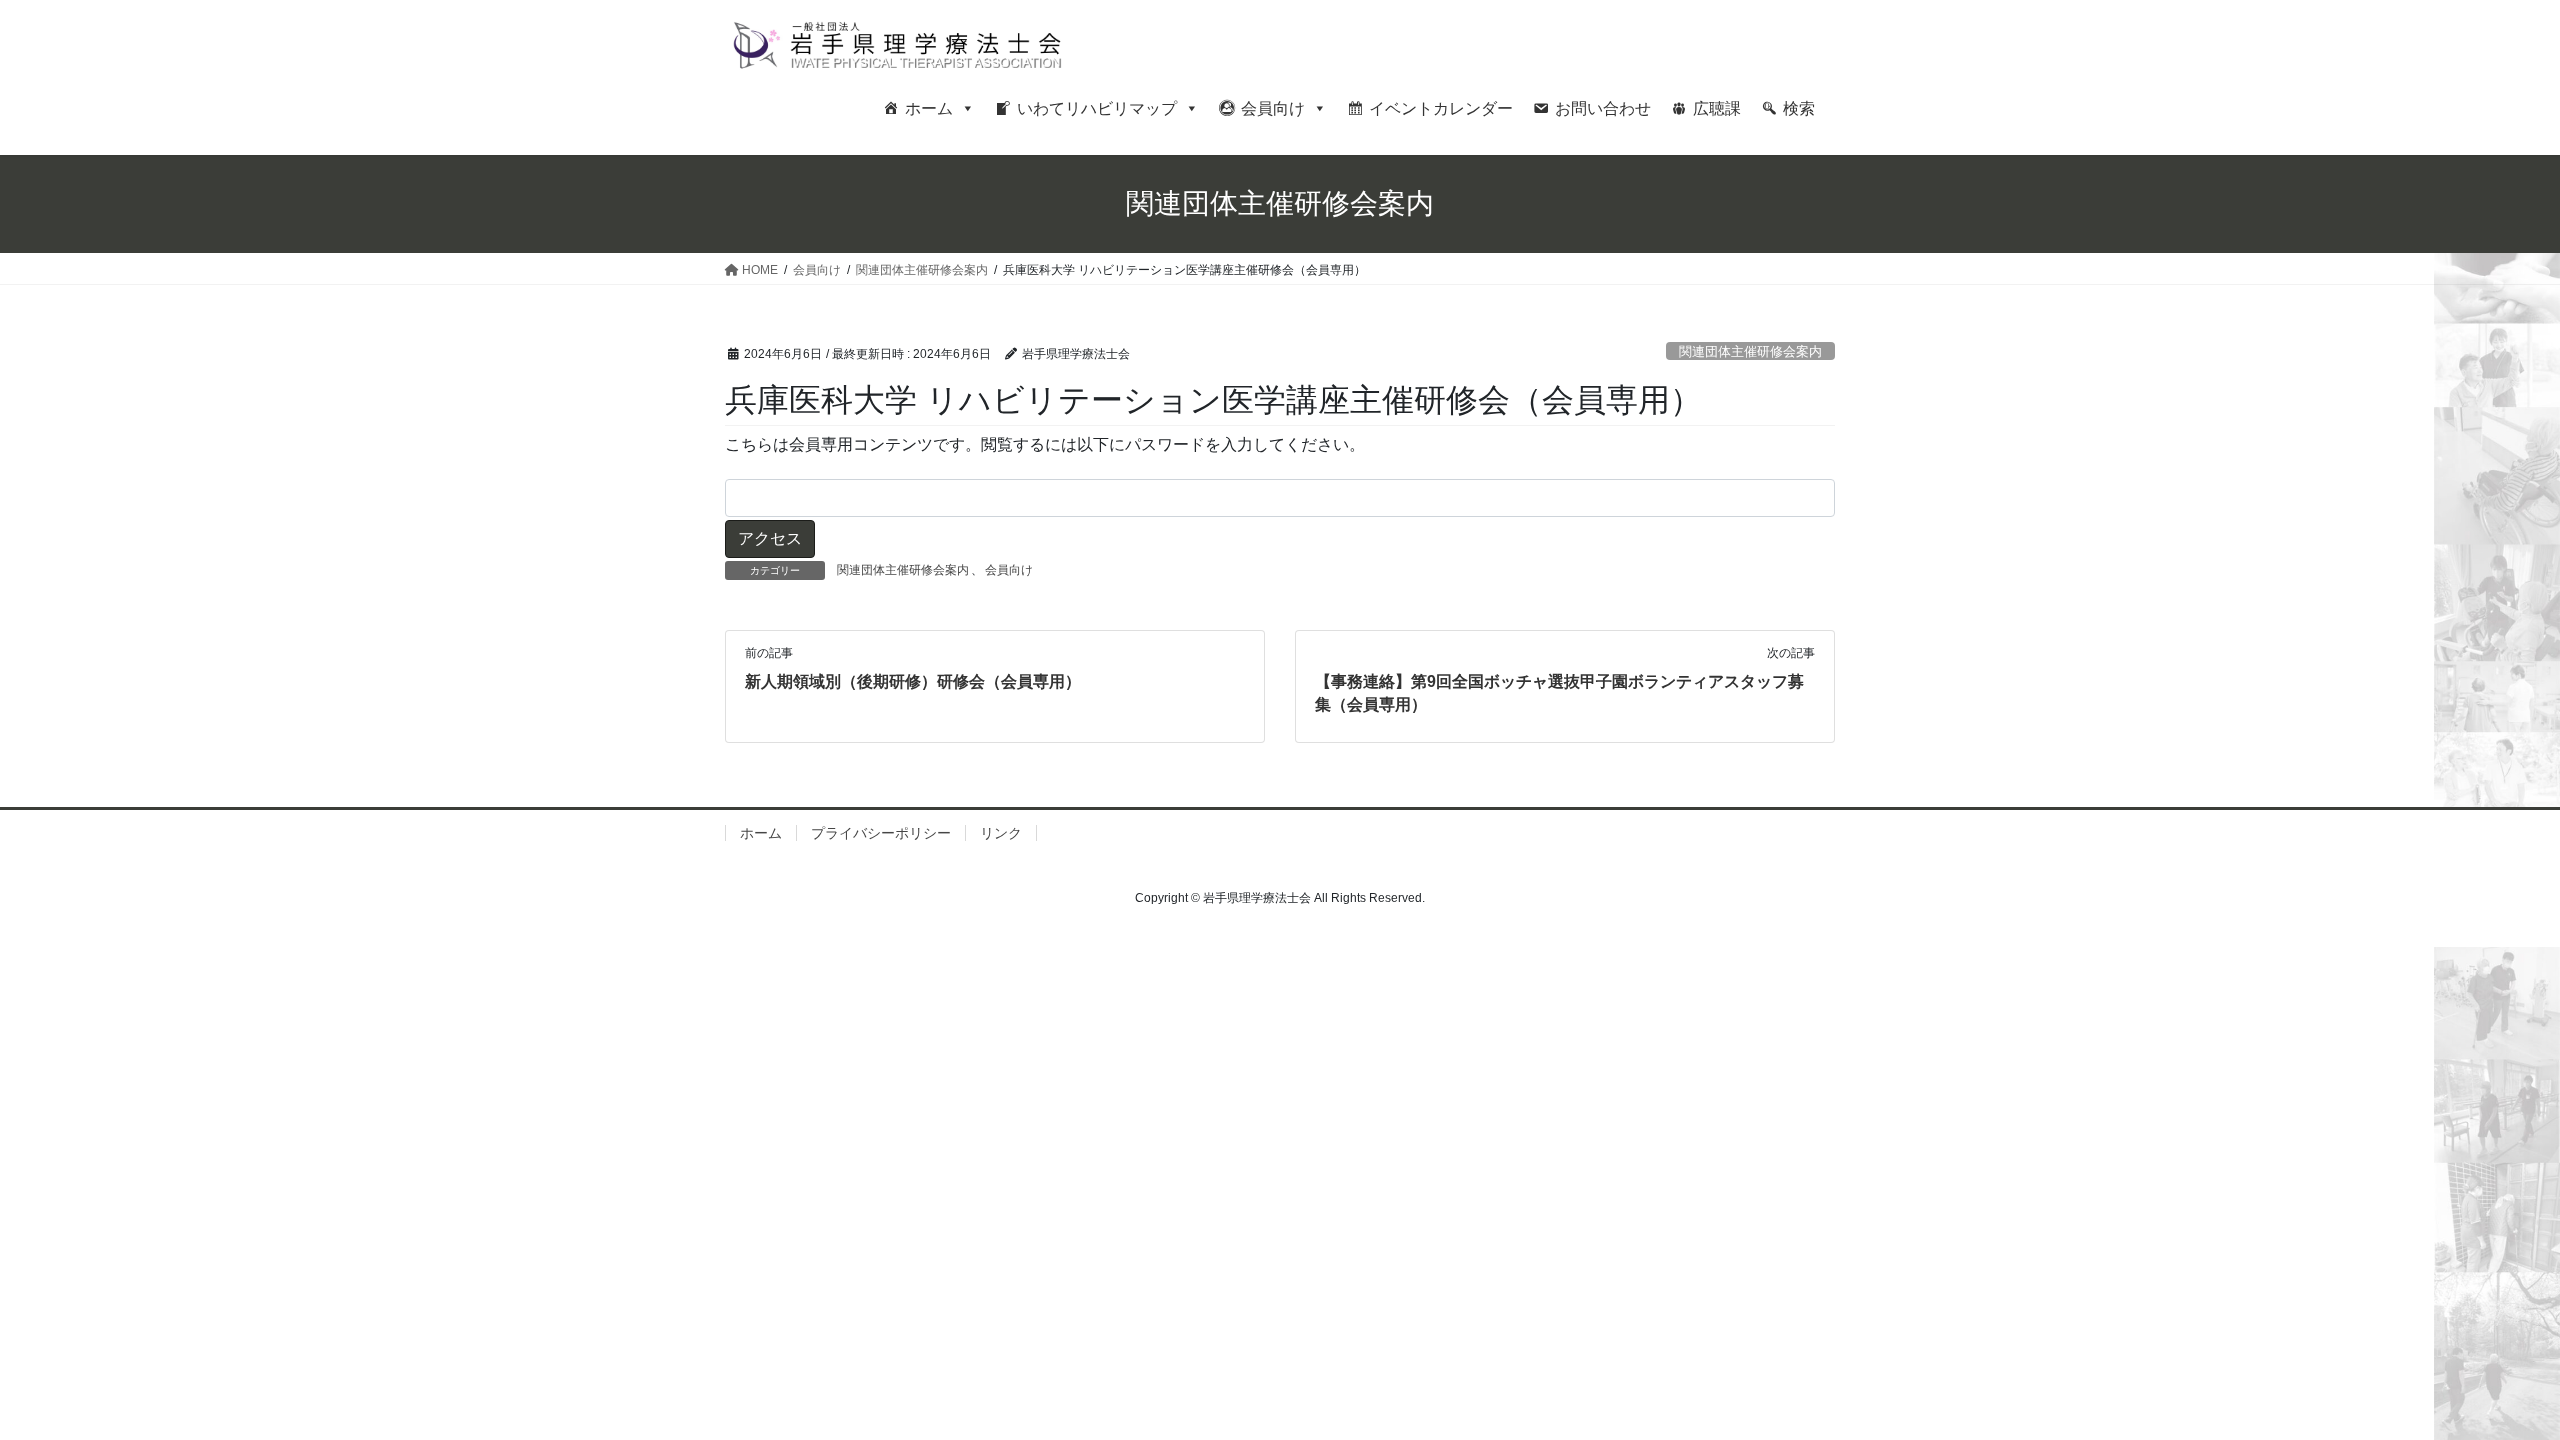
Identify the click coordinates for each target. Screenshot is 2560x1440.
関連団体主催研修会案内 (1750, 351)
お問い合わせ (1603, 108)
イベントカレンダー (1441, 108)
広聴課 (1717, 108)
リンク (1001, 833)
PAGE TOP (2485, 1379)
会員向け (1273, 108)
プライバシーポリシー (881, 833)
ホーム (929, 108)
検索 (1799, 108)
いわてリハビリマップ (1097, 108)
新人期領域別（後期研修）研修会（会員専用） (913, 681)
